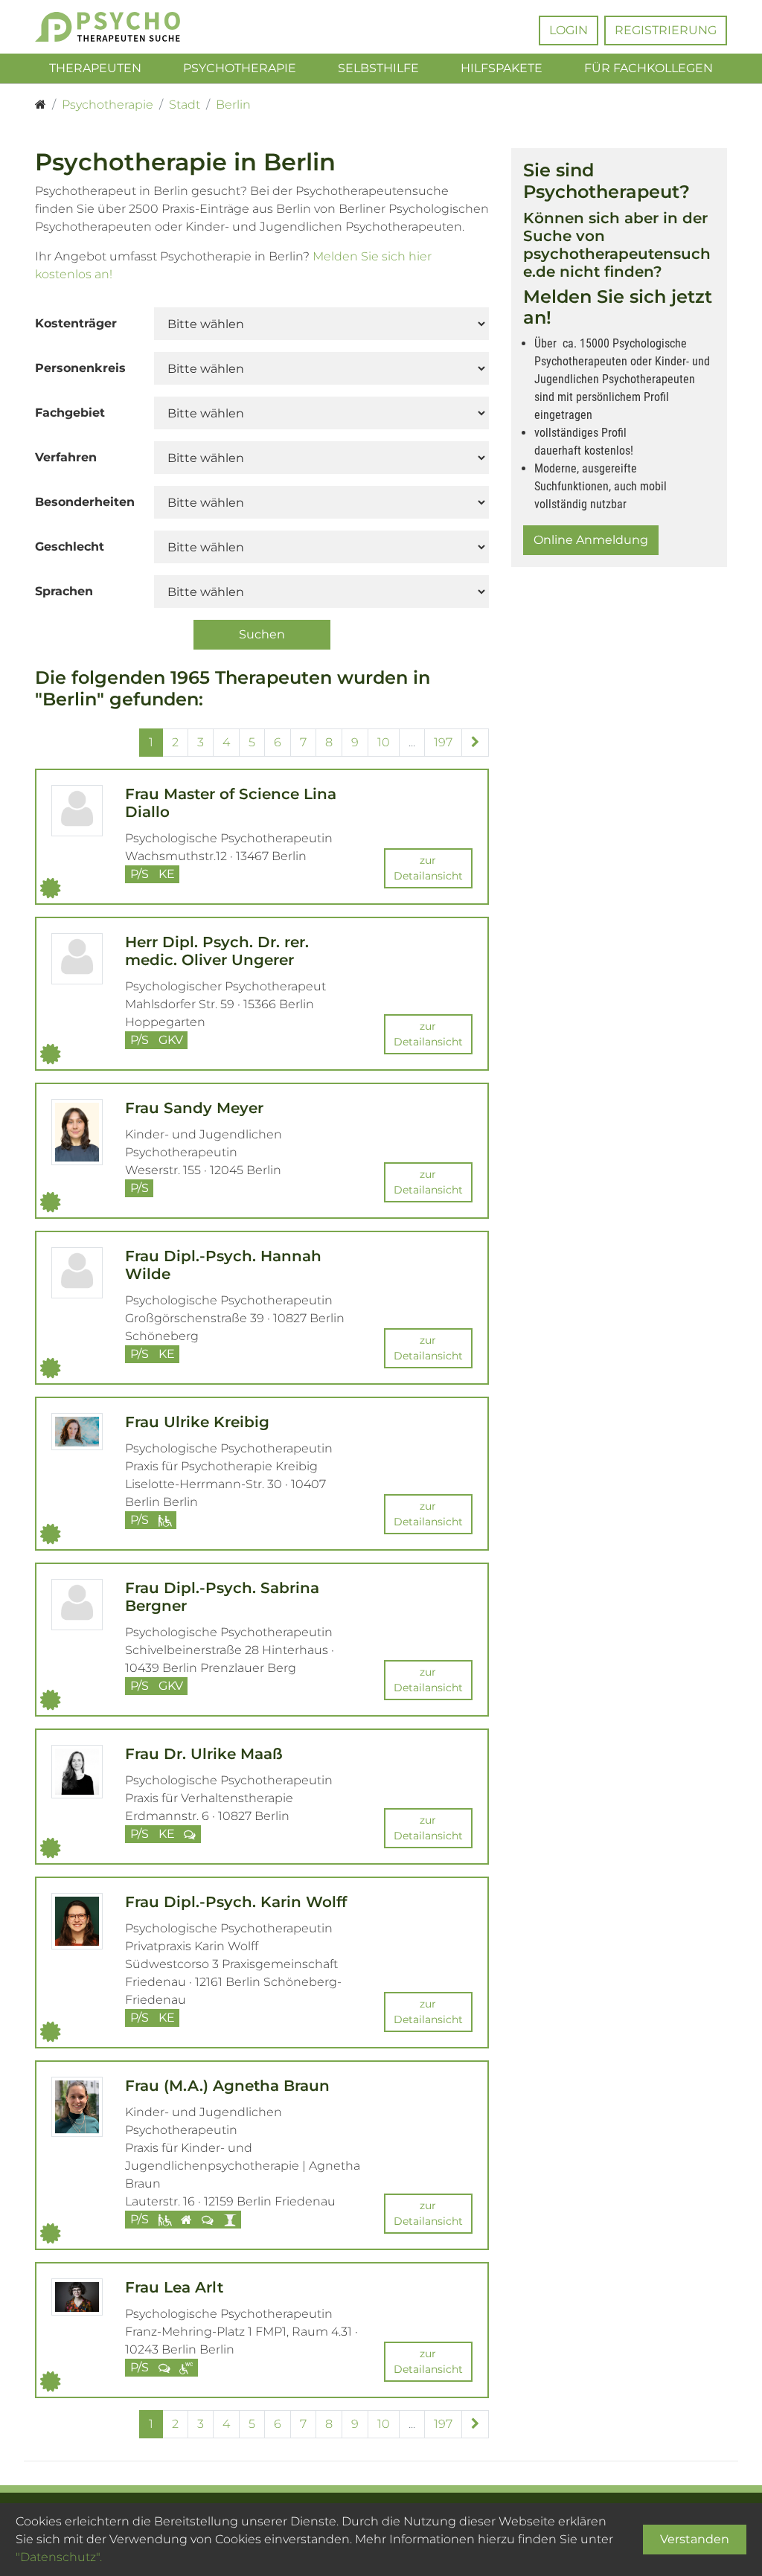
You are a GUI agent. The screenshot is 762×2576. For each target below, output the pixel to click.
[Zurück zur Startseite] (113, 27)
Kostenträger (76, 323)
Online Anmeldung (591, 540)
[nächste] (475, 743)
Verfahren (66, 457)
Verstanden (695, 2539)
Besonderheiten (85, 502)
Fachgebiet (70, 413)
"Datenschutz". (59, 2557)
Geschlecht (70, 547)
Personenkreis (80, 368)
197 (443, 742)
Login (569, 30)
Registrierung (666, 30)
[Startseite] (41, 105)
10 (384, 742)
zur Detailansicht (428, 868)
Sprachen (64, 591)
